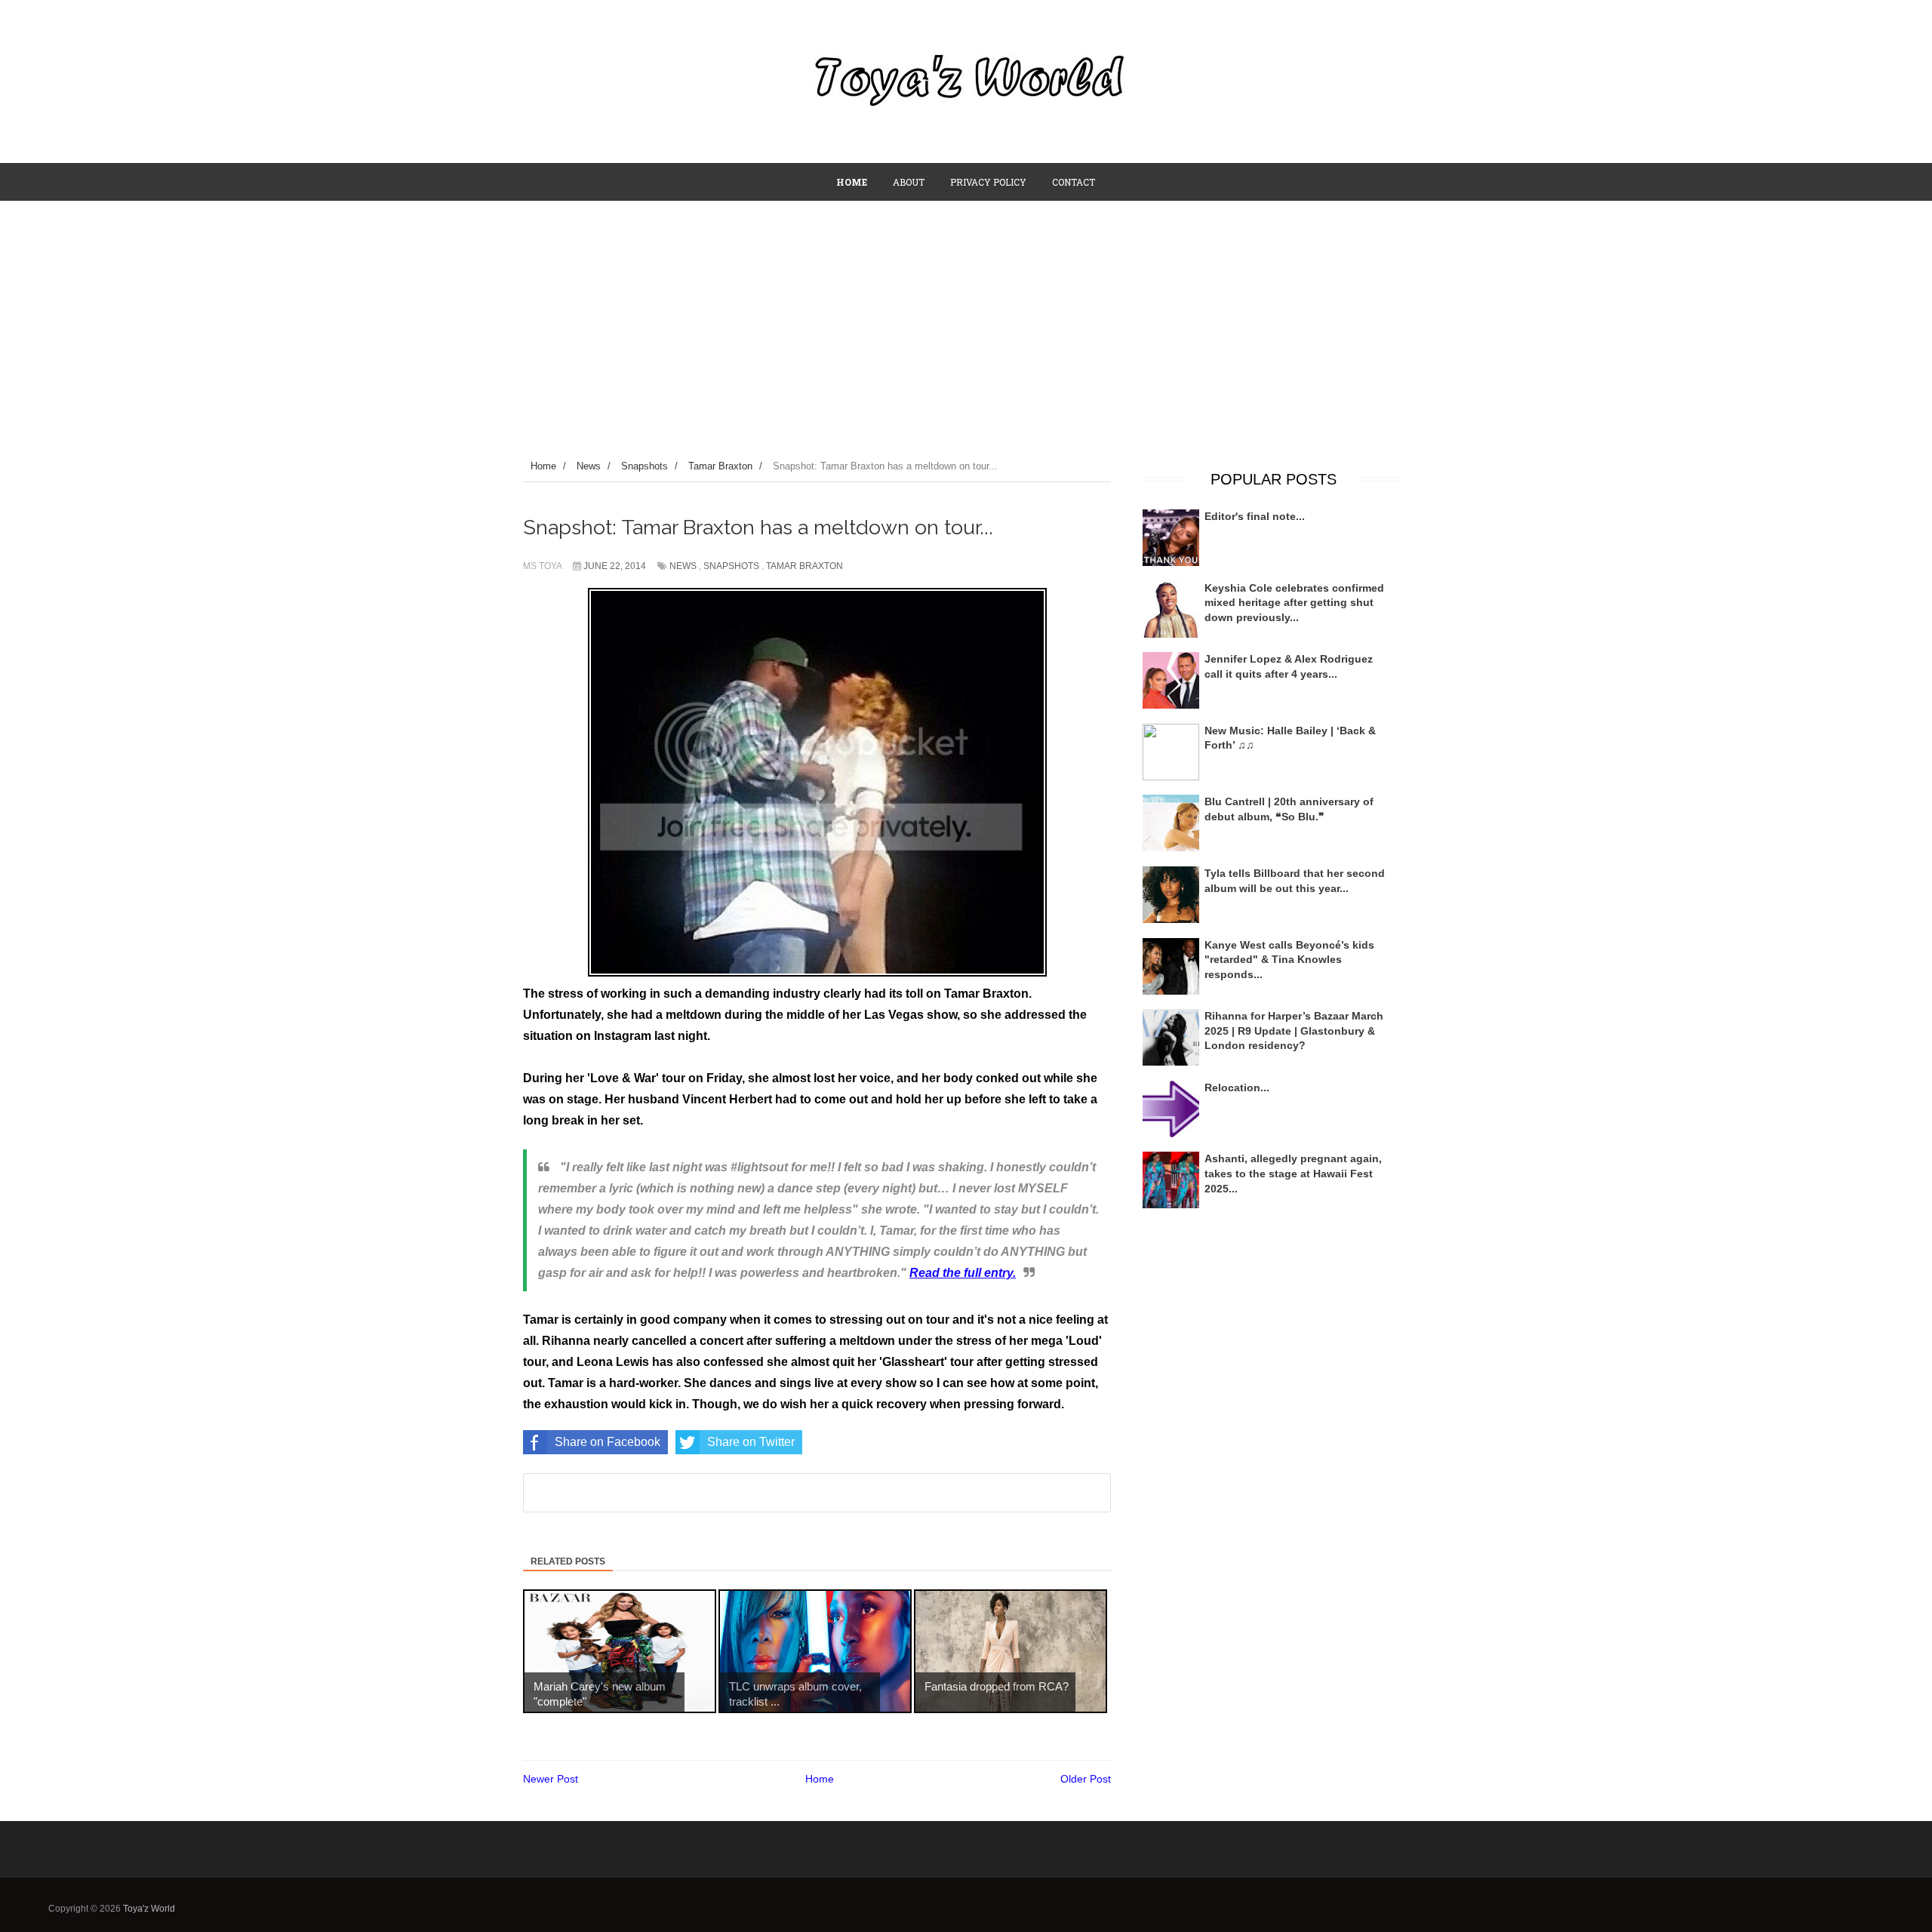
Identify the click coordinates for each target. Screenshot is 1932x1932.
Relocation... (1237, 1088)
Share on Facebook (608, 1442)
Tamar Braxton (804, 566)
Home (820, 1779)
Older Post (1086, 1779)
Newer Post (551, 1779)
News (683, 566)
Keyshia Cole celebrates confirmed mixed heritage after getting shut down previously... (1294, 603)
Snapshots (731, 566)
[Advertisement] (966, 315)
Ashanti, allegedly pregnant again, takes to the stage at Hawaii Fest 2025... (1293, 1173)
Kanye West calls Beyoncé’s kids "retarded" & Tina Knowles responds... (1289, 960)
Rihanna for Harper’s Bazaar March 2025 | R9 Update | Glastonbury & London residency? (1294, 1031)
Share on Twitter (751, 1442)
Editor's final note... (1255, 516)
